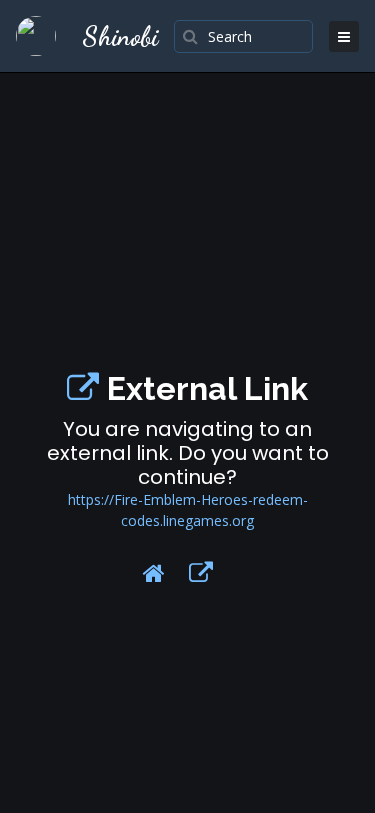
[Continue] (201, 573)
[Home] (154, 573)
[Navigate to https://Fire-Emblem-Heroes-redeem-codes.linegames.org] (83, 388)
